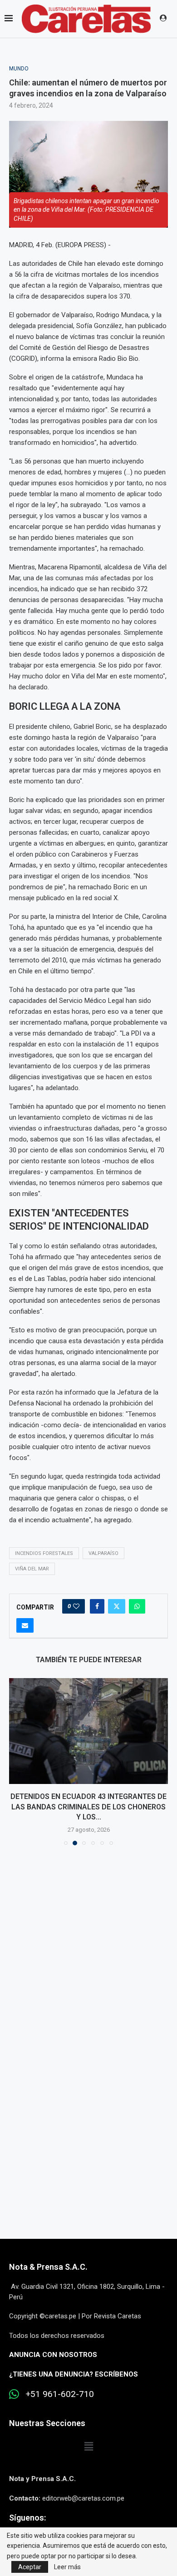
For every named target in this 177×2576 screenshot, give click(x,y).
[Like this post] (76, 1606)
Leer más (67, 2567)
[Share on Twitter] (117, 1606)
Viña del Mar (32, 1569)
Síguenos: (27, 2515)
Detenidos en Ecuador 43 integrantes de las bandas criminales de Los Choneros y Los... (82, 1807)
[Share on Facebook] (97, 1606)
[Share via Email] (25, 1625)
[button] (17, 1760)
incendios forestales (44, 1553)
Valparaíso (103, 1553)
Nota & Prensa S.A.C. (48, 2265)
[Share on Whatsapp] (137, 1606)
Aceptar (30, 2567)
